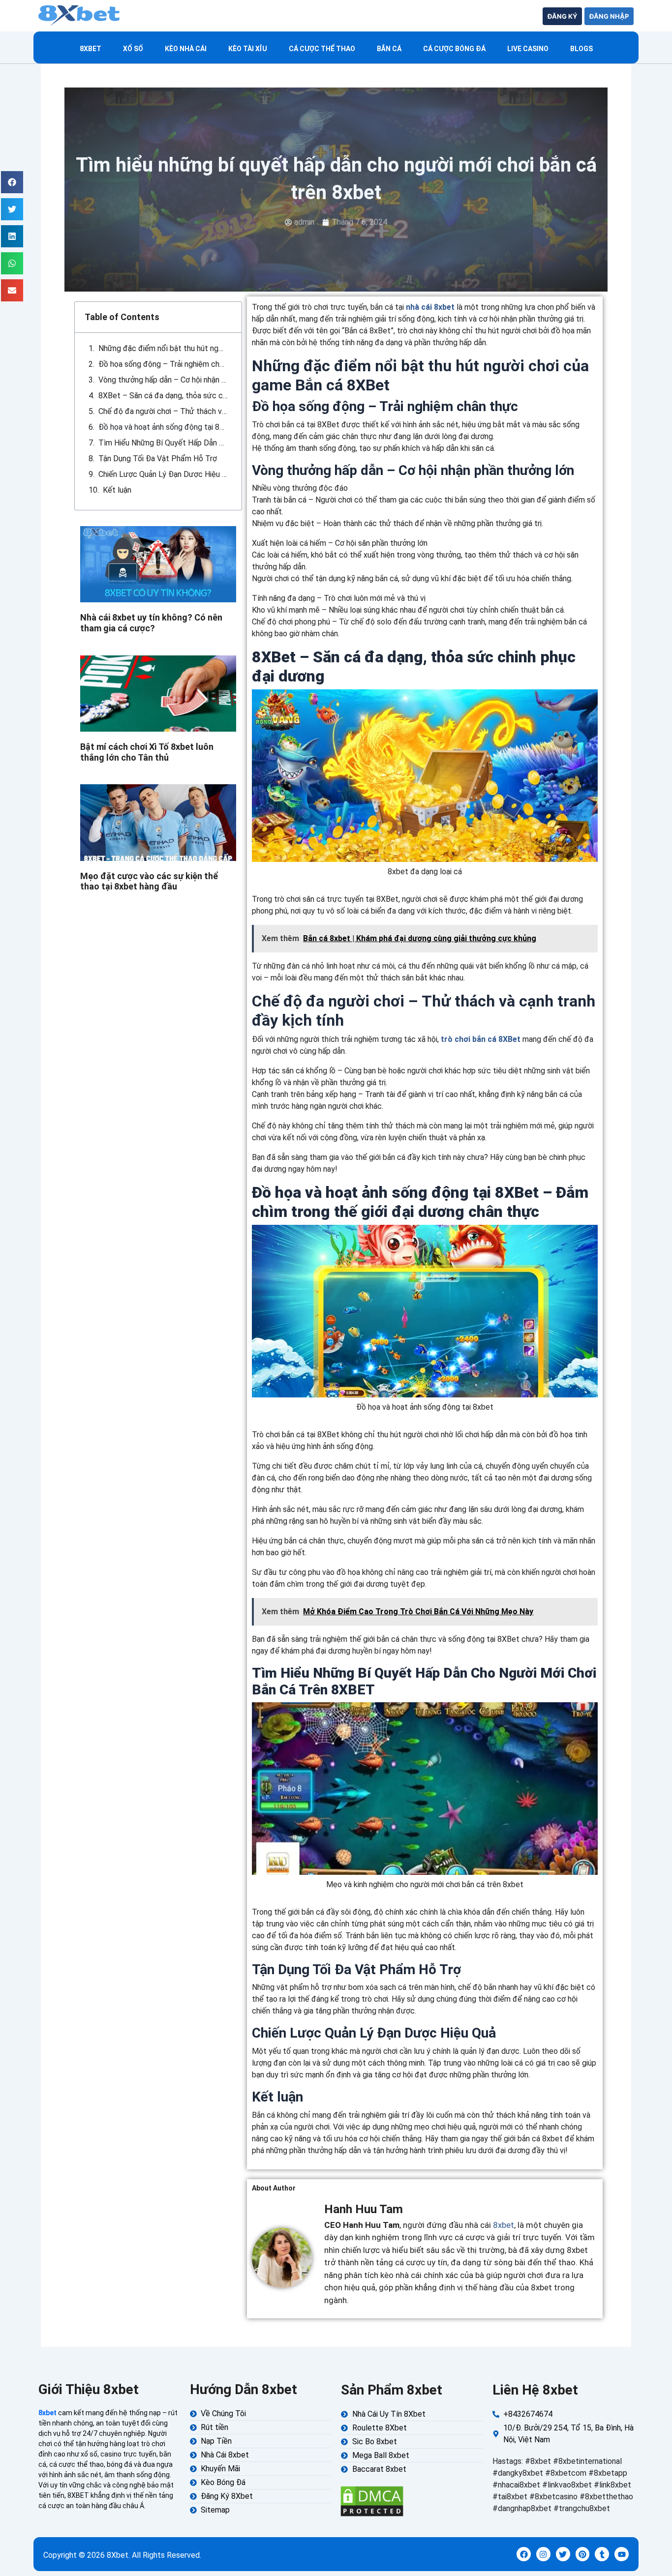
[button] (12, 182)
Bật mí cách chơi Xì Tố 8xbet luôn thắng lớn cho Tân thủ (147, 752)
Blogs (581, 49)
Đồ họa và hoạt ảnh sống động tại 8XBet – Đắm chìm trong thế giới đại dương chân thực (163, 427)
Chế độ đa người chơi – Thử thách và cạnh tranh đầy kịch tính (163, 411)
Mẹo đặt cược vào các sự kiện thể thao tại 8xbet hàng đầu (149, 881)
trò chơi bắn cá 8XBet (481, 1039)
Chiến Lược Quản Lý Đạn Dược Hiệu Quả (163, 474)
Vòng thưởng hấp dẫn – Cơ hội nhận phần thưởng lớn (163, 380)
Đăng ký (562, 16)
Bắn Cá (389, 49)
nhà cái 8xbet (430, 307)
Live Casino (528, 49)
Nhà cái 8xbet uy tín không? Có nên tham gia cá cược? (151, 623)
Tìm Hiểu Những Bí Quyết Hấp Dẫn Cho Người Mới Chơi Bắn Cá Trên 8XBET (163, 443)
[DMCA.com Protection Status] (372, 2501)
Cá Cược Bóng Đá (454, 49)
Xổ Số (133, 49)
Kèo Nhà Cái (186, 49)
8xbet (91, 49)
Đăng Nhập (609, 16)
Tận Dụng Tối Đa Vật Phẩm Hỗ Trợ (158, 459)
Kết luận (117, 490)
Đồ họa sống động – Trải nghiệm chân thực (163, 364)
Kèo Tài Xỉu (248, 49)
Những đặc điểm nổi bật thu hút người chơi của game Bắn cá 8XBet (163, 348)
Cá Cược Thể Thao (322, 49)
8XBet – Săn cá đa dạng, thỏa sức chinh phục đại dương (163, 396)
